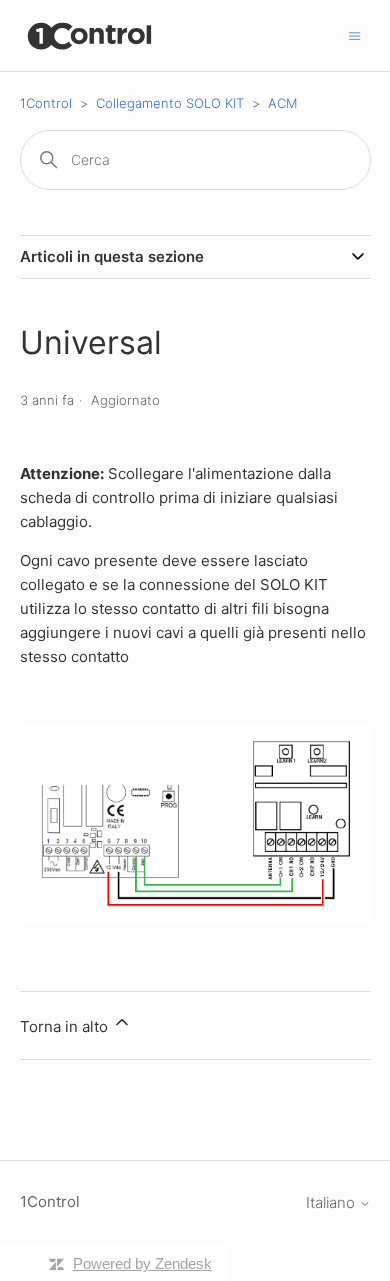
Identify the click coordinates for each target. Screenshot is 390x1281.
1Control (46, 103)
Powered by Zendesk (142, 1263)
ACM (282, 103)
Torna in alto (66, 1026)
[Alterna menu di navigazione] (354, 34)
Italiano (332, 1202)
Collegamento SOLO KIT (170, 103)
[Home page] (90, 35)
